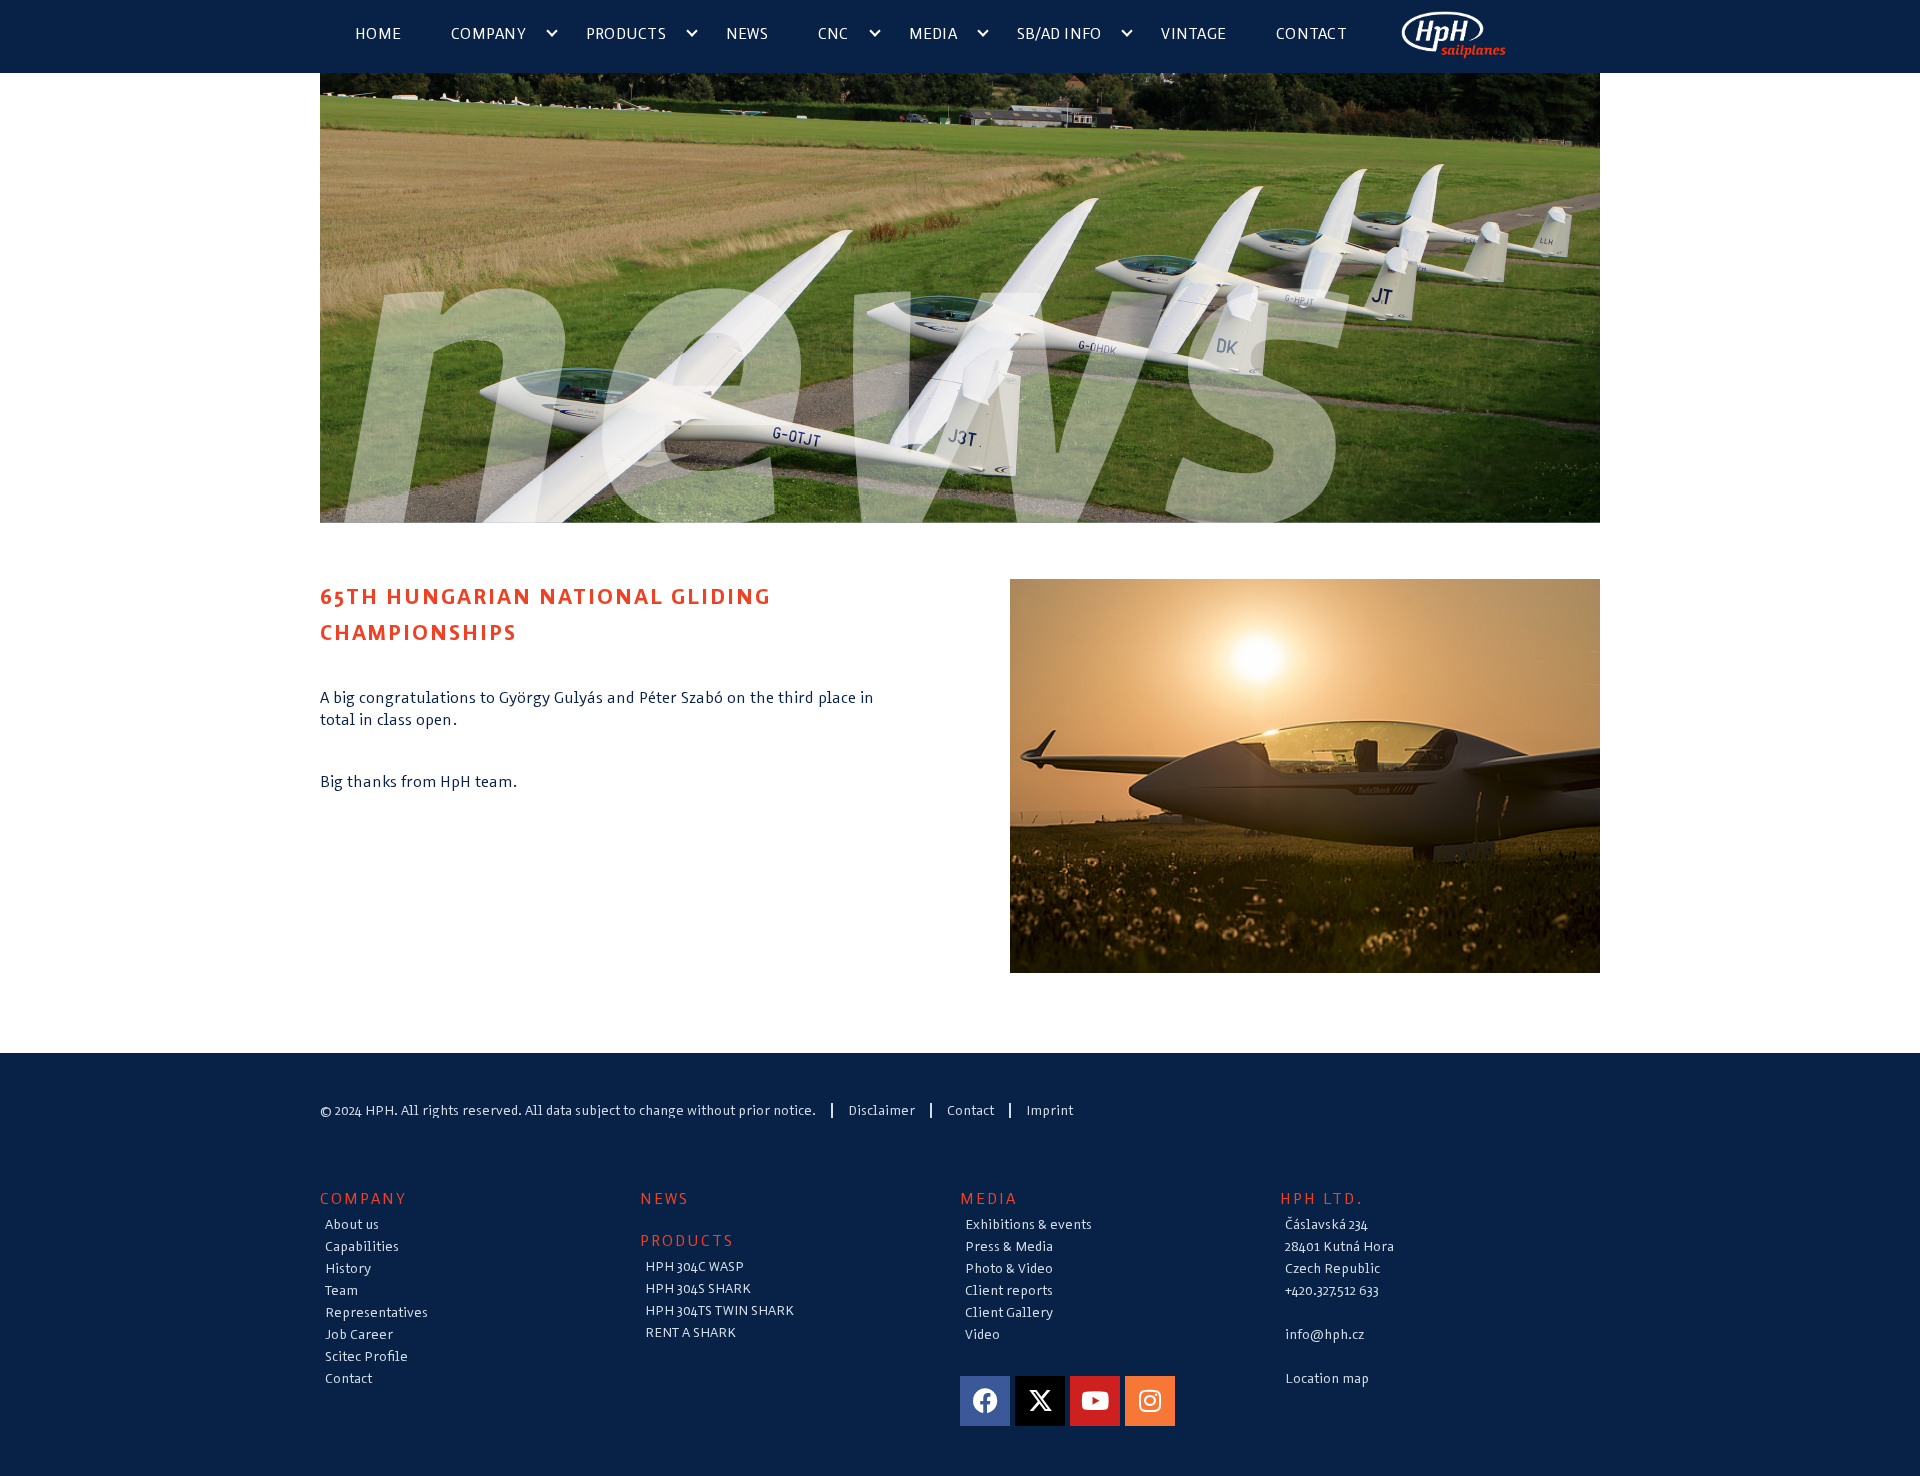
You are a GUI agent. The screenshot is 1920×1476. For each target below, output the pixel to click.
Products (626, 33)
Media (933, 33)
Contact (1311, 33)
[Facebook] (985, 1401)
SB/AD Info (1059, 33)
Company (488, 33)
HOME (378, 33)
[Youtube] (1095, 1401)
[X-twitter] (1040, 1401)
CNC (833, 33)
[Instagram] (1150, 1401)
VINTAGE (1193, 33)
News (747, 33)
